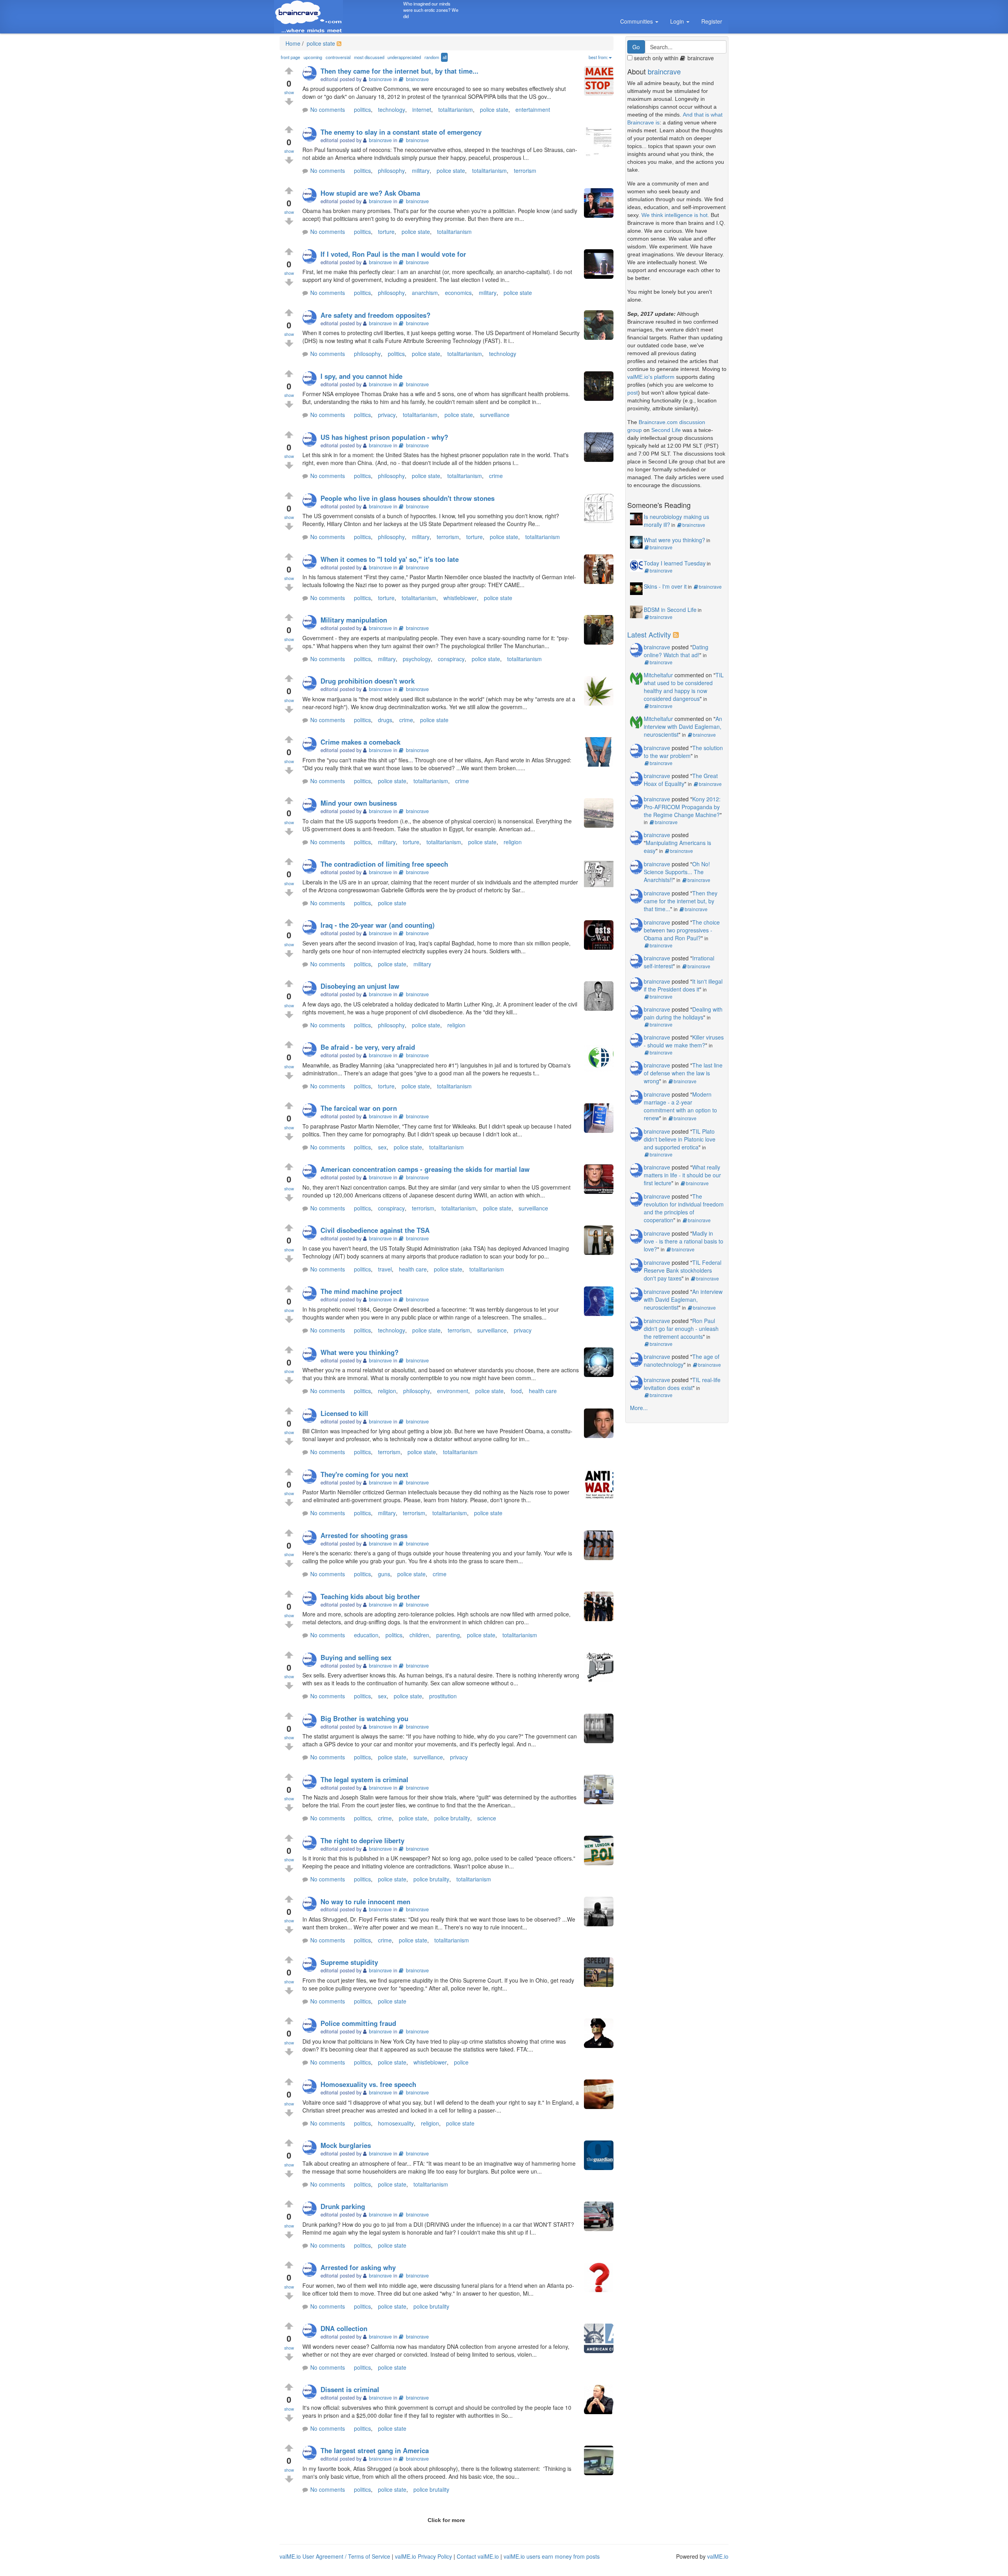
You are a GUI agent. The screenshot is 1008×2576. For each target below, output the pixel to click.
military (421, 170)
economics (458, 293)
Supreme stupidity (349, 1962)
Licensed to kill (344, 1413)
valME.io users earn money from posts (552, 2556)
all (445, 57)
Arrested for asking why (358, 2267)
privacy (387, 415)
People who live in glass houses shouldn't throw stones (408, 498)
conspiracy (451, 659)
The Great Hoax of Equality (681, 780)
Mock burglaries (346, 2145)
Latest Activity (649, 634)
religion (513, 842)
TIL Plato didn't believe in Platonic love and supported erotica (680, 1139)
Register (712, 21)
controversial (338, 57)
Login (678, 21)
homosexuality (396, 2123)
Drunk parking (343, 2206)
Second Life (666, 430)
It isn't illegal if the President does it (683, 985)
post (633, 393)
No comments (328, 109)
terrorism (525, 170)
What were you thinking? (359, 1352)
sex (382, 1147)
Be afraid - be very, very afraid (368, 1047)
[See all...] (677, 634)
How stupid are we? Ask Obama (370, 193)
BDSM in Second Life (670, 610)
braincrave (417, 79)
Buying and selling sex (356, 1657)
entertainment (533, 109)
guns (384, 1574)
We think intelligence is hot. (675, 215)
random (432, 57)
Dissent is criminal (350, 2389)
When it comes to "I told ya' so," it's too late (390, 559)
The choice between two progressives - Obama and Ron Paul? (682, 930)
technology (392, 109)
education (366, 1635)
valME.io (718, 2556)
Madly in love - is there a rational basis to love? (684, 1241)
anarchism (425, 293)
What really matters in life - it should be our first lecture (682, 1175)
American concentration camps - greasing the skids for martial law (425, 1169)
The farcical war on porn (359, 1108)
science (487, 1818)
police (461, 2062)
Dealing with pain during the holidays (683, 1013)
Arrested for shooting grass (364, 1535)
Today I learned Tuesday (675, 563)
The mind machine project (361, 1291)
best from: (598, 57)
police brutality (452, 1818)
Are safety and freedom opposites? (375, 315)
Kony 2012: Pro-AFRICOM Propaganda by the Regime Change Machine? (682, 807)
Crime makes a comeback (360, 742)
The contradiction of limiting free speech (384, 864)
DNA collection (344, 2328)
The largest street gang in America (375, 2450)
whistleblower (460, 598)
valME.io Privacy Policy (423, 2556)
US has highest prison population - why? (384, 437)
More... (639, 1408)
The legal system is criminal (364, 1779)
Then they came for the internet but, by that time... (399, 71)
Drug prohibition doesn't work (368, 681)
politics (362, 109)
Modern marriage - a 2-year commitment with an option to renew (680, 1106)
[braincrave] (311, 74)
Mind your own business (359, 803)
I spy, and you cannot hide (361, 376)
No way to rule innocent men (365, 1901)
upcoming (313, 57)
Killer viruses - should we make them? (684, 1041)
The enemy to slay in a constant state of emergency (401, 132)
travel (385, 1269)
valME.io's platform (651, 377)
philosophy (391, 170)
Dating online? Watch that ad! (676, 651)
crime (496, 476)
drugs (385, 720)
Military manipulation (354, 620)
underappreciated (404, 57)
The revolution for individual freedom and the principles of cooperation (684, 1208)
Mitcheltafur (658, 675)
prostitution (443, 1696)
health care (413, 1269)
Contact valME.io (478, 2556)
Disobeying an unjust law (360, 986)
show (289, 92)
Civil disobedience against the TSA (375, 1230)
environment (453, 1391)
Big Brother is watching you (364, 1718)
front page (290, 57)
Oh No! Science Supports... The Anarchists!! (677, 872)
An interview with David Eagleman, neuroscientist (683, 726)
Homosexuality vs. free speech (368, 2084)
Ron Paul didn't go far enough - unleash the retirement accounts (681, 1329)
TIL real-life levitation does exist (682, 1384)
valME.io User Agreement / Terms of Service (335, 2556)
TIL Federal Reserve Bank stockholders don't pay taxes (683, 1270)
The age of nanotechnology (682, 1360)
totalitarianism (456, 109)
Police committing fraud (358, 2023)
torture (386, 232)
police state (320, 43)
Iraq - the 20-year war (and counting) (378, 925)
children (419, 1635)
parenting (448, 1635)
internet (422, 109)
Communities (637, 21)
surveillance (495, 415)
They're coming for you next (364, 1474)
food (516, 1391)
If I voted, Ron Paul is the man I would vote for (393, 254)
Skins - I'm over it (665, 586)
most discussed (369, 57)
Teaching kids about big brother (370, 1596)
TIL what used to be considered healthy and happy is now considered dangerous (684, 687)
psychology (417, 659)
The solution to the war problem (683, 752)
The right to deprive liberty (362, 1840)
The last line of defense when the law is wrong (683, 1073)
